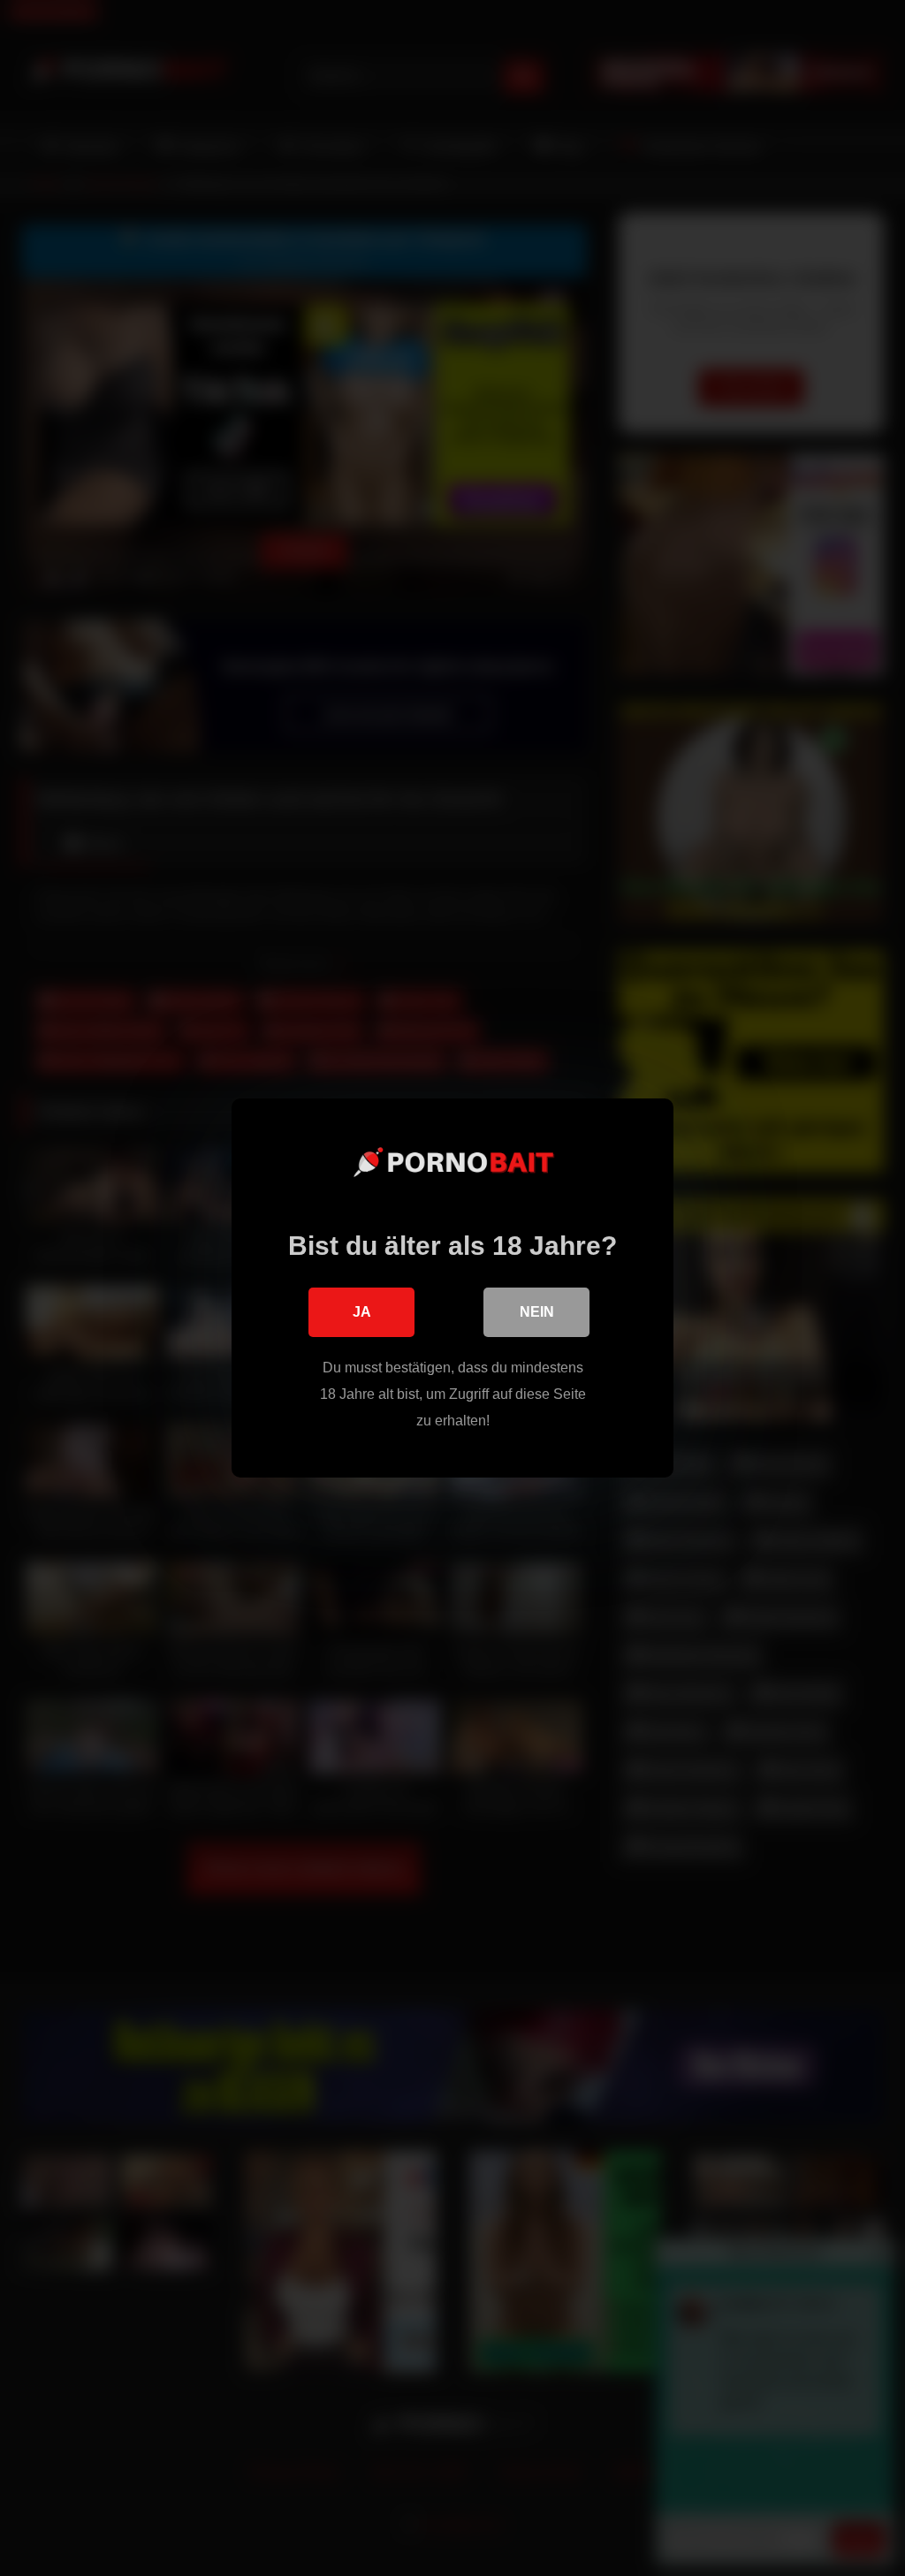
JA (362, 1312)
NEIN (537, 1312)
